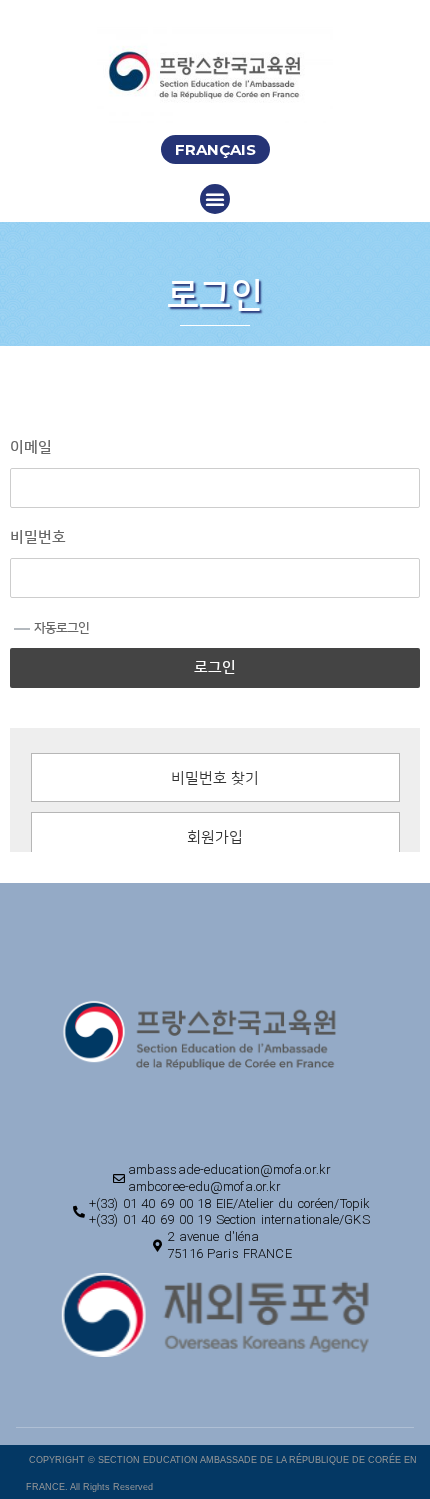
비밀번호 (38, 537)
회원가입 (215, 837)
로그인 (215, 667)
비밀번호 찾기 (215, 778)
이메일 (31, 447)
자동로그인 (61, 628)
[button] (215, 149)
